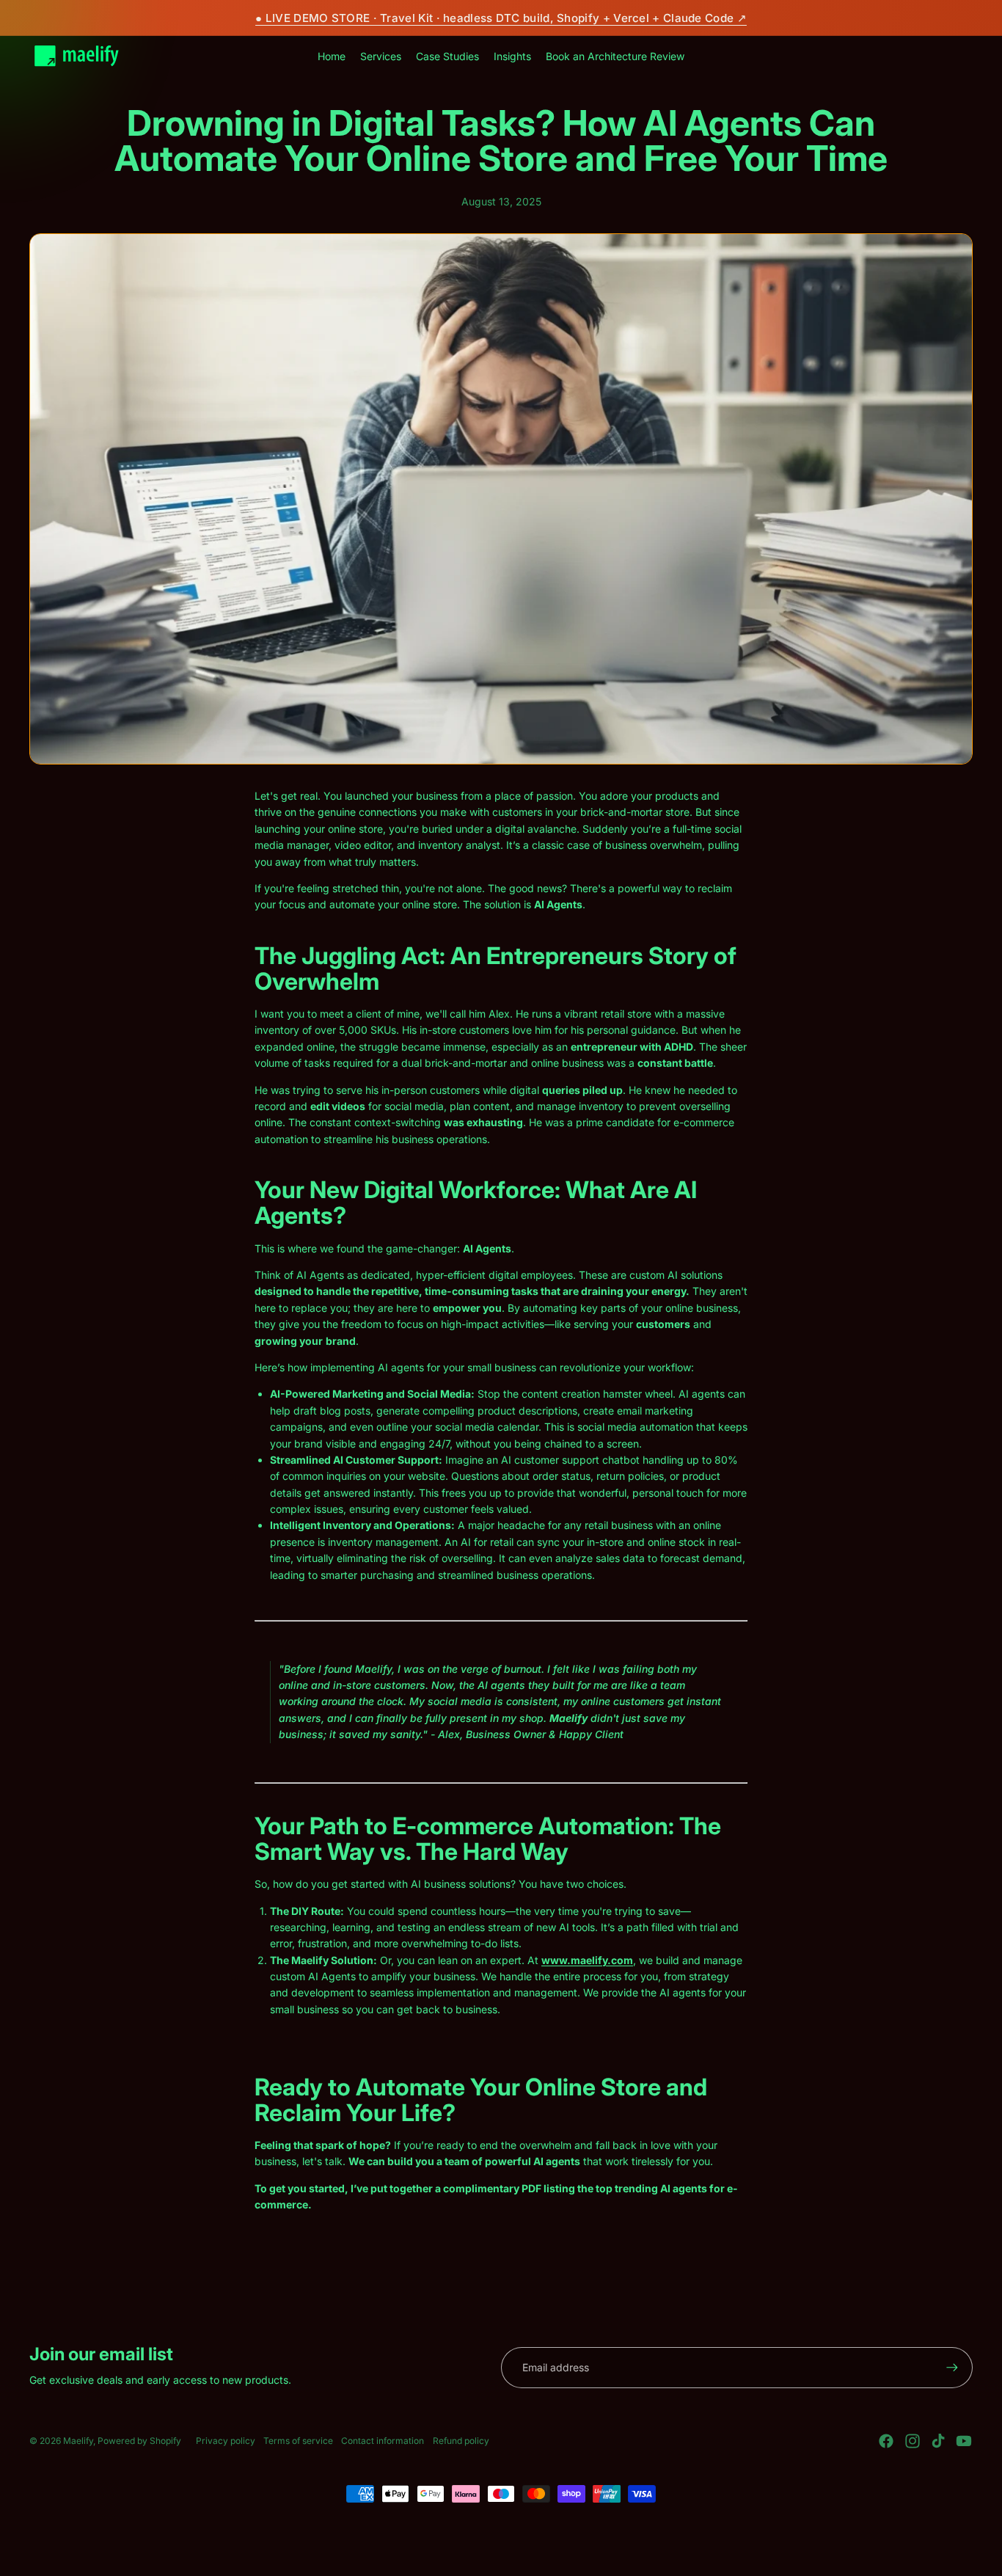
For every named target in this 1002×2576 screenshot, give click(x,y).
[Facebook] (886, 2441)
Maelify (78, 2441)
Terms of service (298, 2441)
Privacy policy (226, 2441)
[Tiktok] (938, 2441)
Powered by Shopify (139, 2441)
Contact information (383, 2441)
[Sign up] (952, 2368)
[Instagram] (913, 2441)
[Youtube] (964, 2441)
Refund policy (461, 2441)
